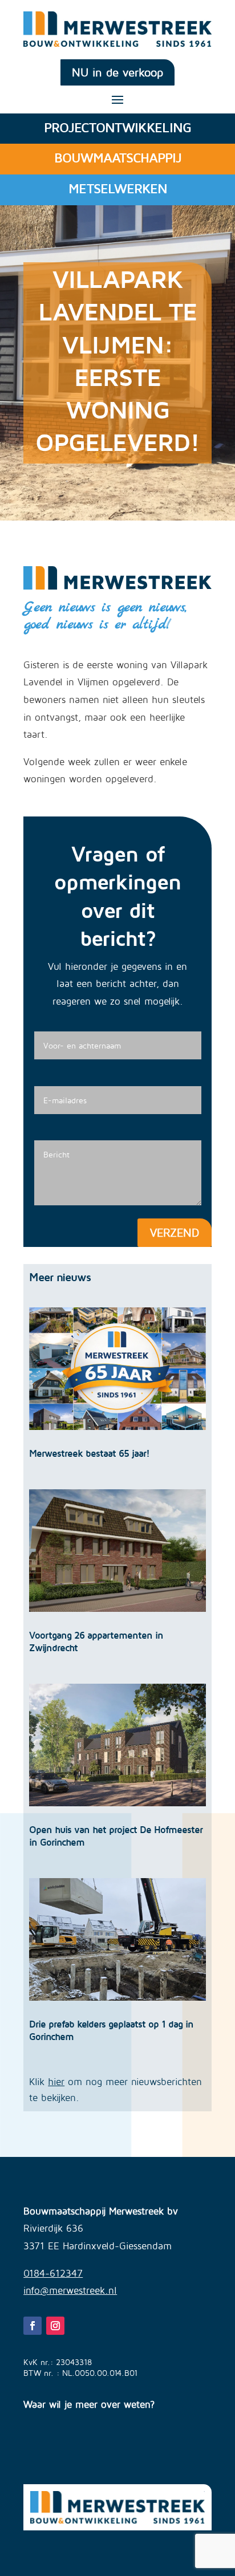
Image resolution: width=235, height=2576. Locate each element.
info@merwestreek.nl (70, 2290)
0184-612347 (53, 2273)
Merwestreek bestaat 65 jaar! (89, 1453)
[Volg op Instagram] (55, 2326)
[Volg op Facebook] (33, 2326)
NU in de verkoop (117, 72)
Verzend (175, 1232)
